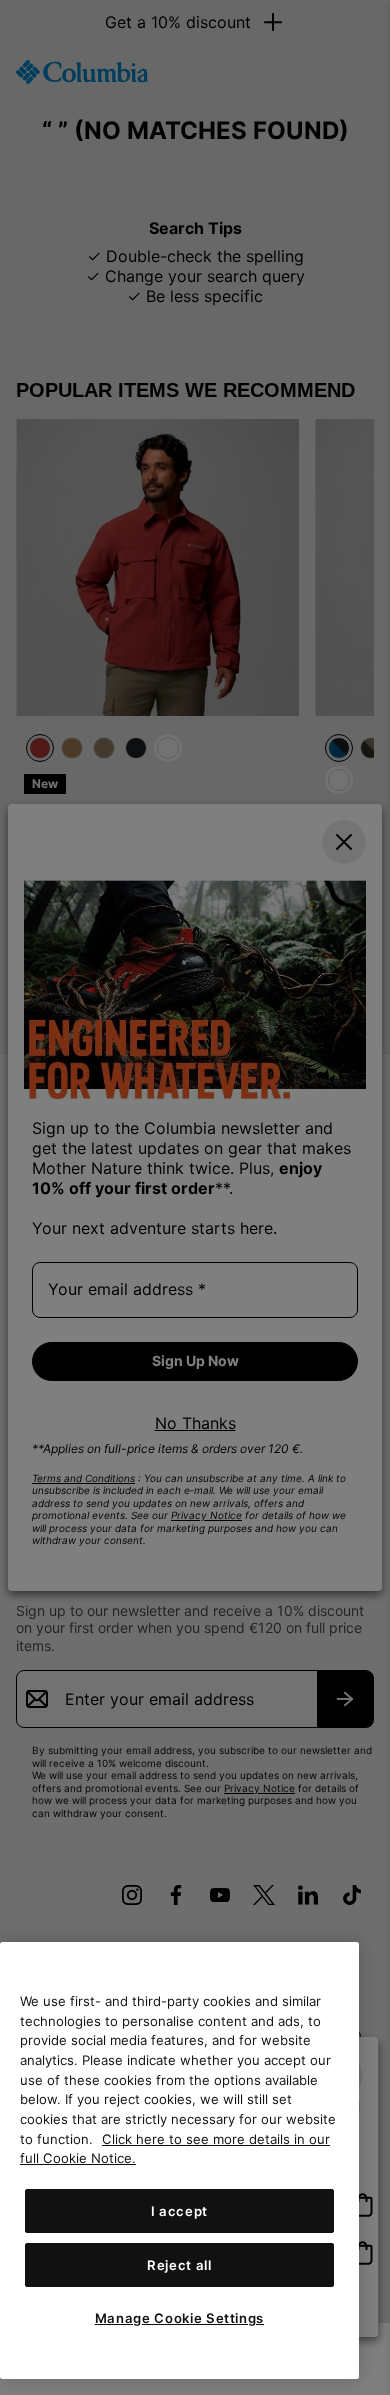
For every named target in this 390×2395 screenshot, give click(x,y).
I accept (179, 2211)
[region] (179, 2160)
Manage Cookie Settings (179, 2318)
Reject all (179, 2265)
